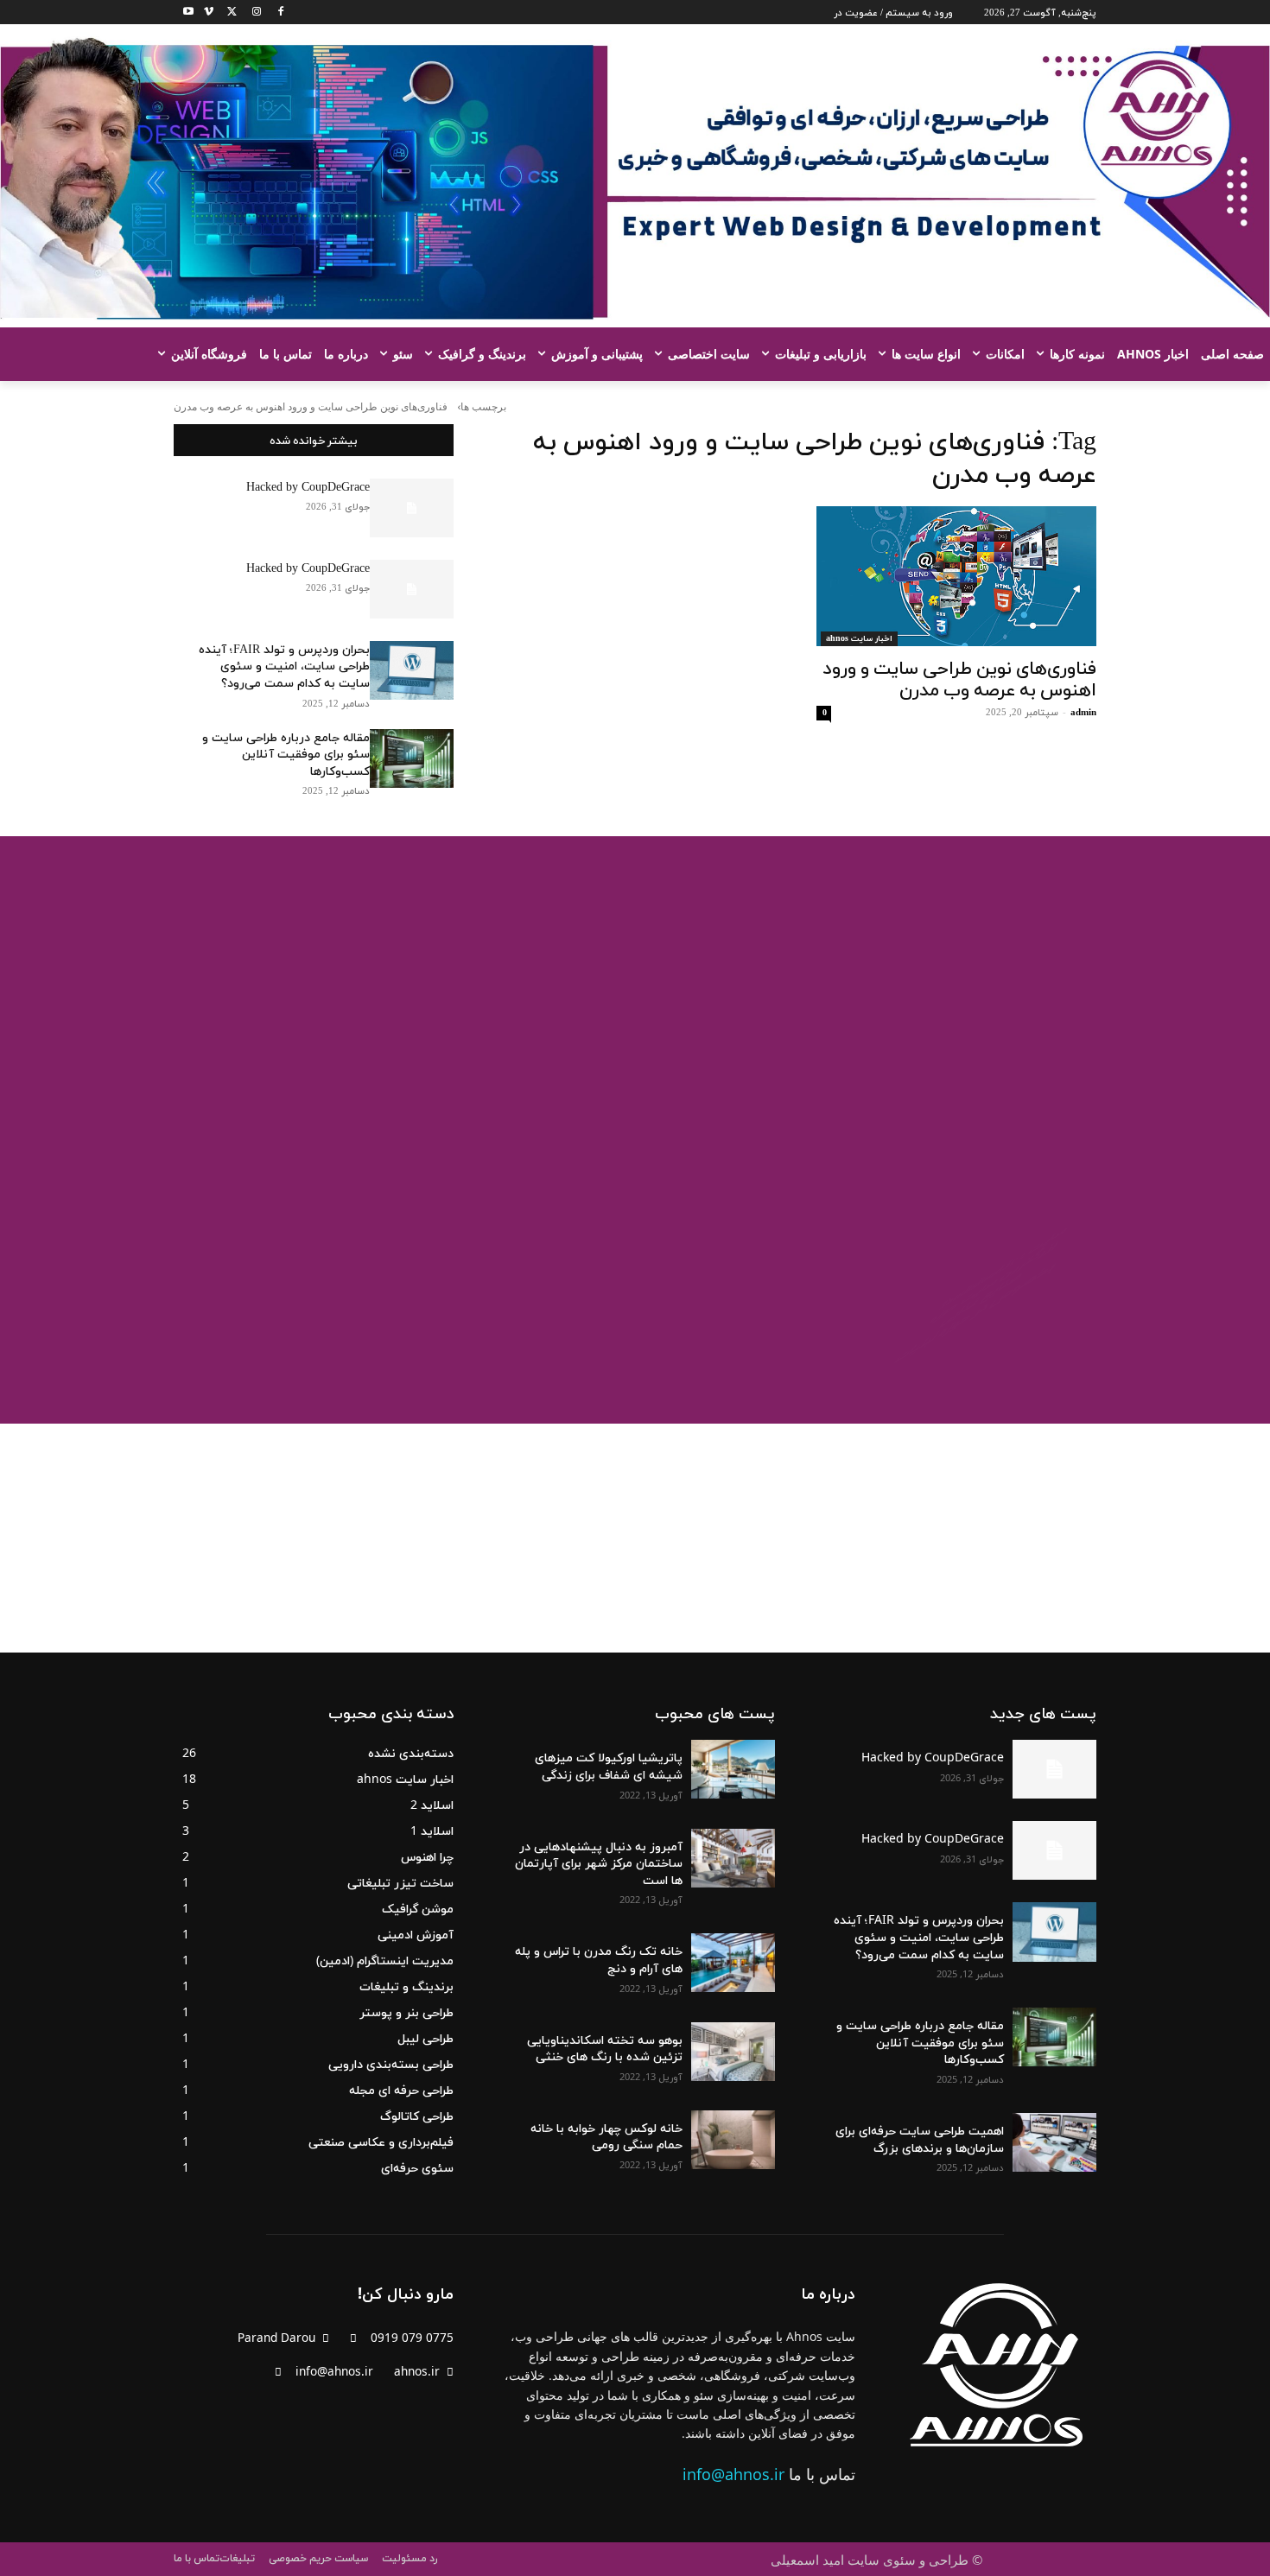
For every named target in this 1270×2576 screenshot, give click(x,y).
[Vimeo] (203, 13)
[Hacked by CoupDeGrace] (412, 508)
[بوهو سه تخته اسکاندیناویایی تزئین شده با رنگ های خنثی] (733, 2052)
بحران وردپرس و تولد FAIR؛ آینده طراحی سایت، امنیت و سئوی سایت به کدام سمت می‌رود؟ (284, 666)
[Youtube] (184, 13)
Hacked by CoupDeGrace (308, 487)
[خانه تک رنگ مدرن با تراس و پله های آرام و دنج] (733, 1963)
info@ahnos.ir (733, 2474)
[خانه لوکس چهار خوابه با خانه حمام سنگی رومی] (733, 2140)
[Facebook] (275, 13)
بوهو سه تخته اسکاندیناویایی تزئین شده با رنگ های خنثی (605, 2048)
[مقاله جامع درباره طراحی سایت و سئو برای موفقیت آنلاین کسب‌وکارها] (412, 758)
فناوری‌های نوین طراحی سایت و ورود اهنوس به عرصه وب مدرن (959, 679)
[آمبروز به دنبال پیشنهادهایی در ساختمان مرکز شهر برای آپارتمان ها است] (733, 1858)
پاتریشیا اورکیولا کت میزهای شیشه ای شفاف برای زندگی (609, 1765)
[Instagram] (251, 13)
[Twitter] (228, 13)
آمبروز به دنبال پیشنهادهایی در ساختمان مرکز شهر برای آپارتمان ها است (599, 1862)
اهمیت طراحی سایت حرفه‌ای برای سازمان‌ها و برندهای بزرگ (920, 2138)
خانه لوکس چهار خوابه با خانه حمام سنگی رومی (606, 2136)
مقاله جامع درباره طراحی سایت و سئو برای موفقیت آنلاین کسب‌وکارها (286, 754)
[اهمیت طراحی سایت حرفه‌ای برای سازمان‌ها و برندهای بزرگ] (1054, 2142)
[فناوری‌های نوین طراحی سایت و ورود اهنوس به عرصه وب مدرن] (956, 576)
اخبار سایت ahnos (859, 638)
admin (1083, 712)
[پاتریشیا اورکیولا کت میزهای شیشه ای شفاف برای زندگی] (733, 1769)
